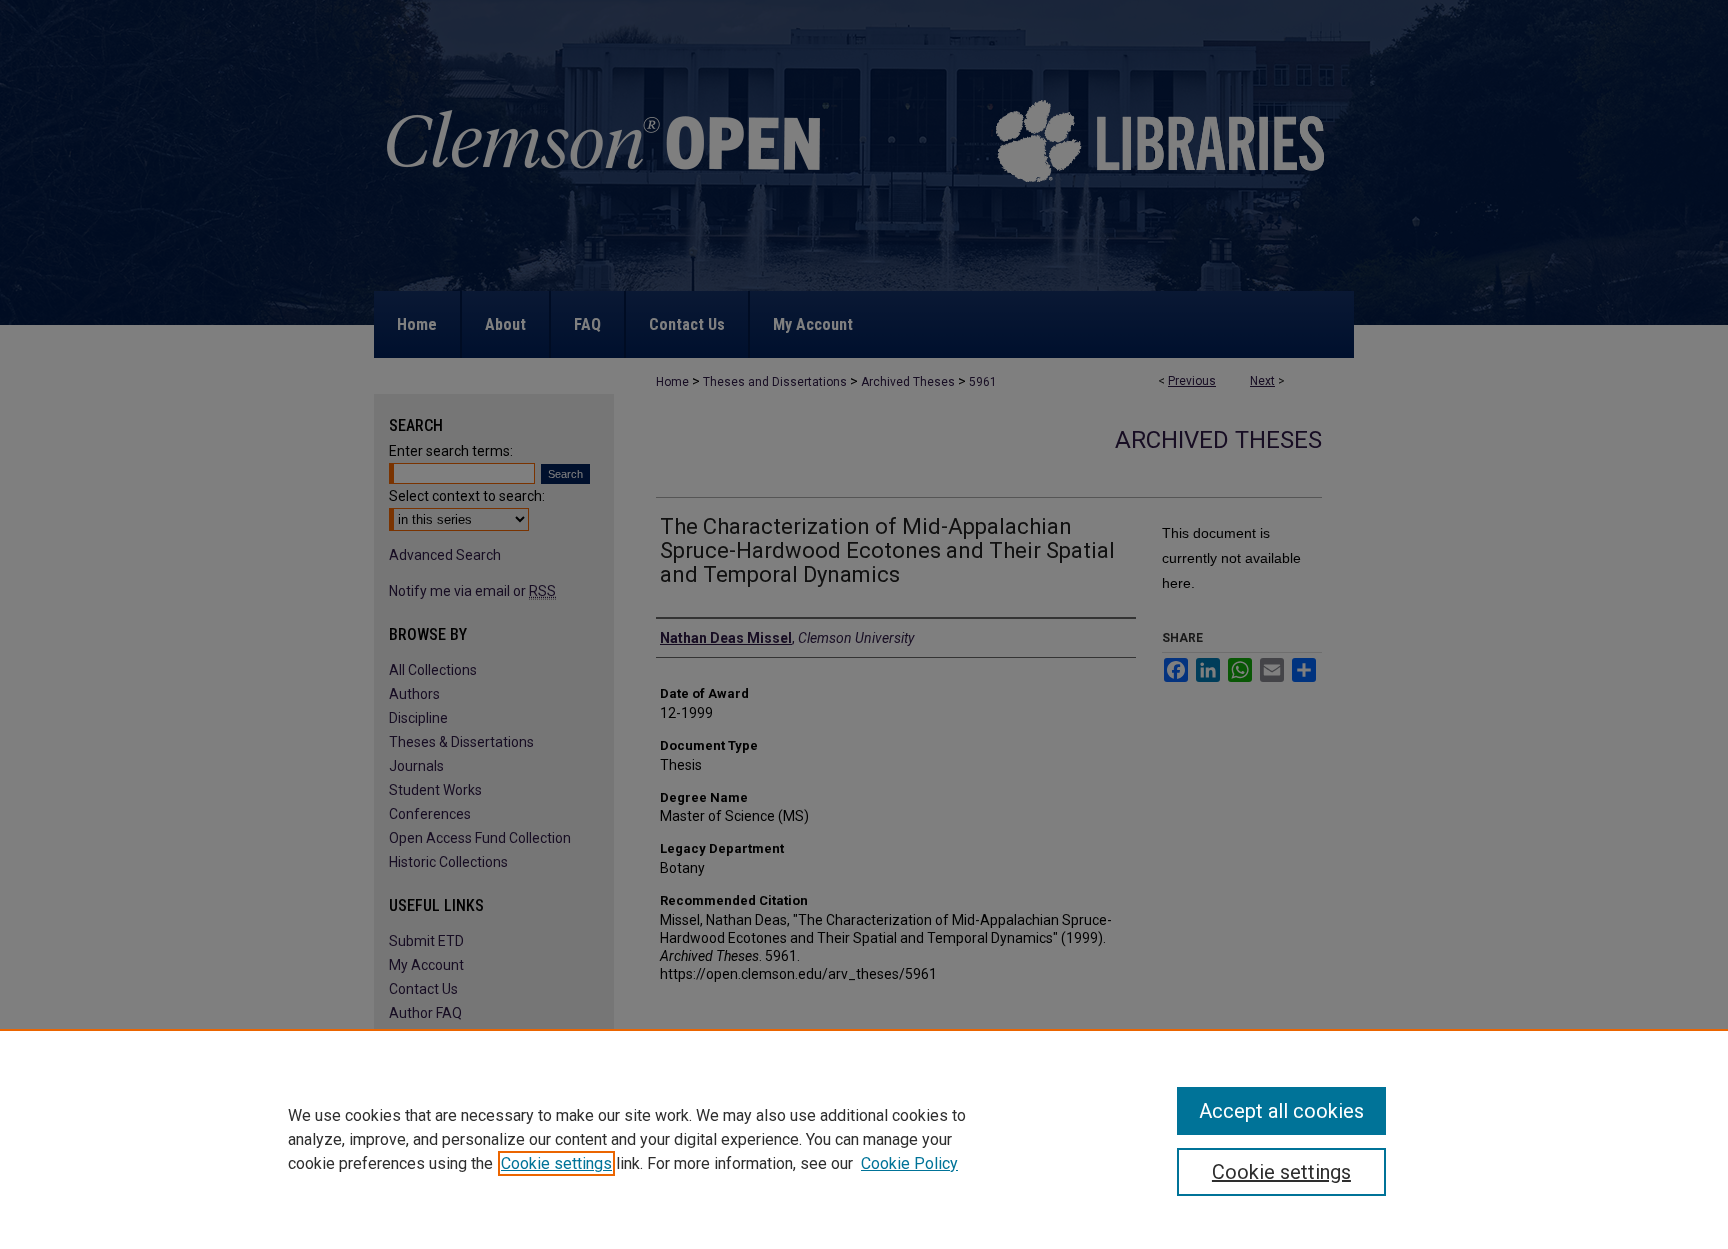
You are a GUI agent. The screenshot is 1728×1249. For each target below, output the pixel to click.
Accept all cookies (1281, 1111)
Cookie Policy (909, 1163)
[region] (864, 1139)
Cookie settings (556, 1163)
